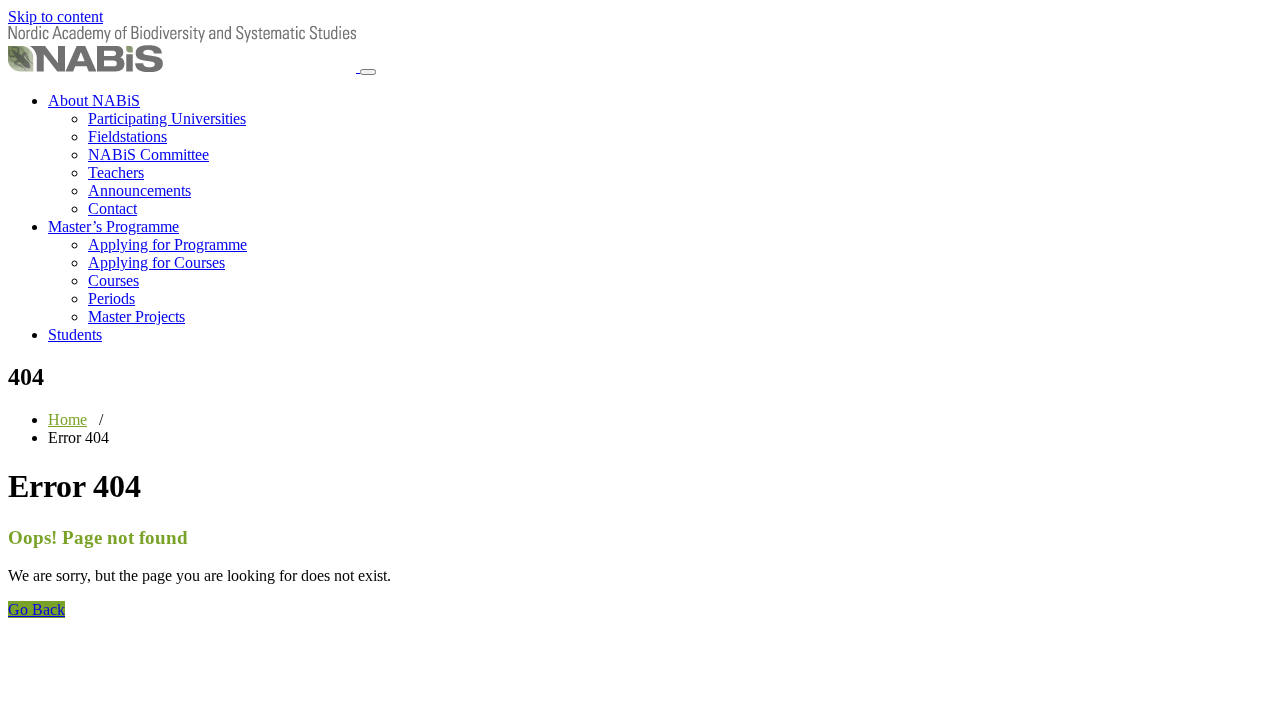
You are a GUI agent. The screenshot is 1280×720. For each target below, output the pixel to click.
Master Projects (136, 316)
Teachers (116, 172)
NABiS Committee (148, 154)
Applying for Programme (167, 244)
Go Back (36, 609)
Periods (111, 298)
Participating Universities (167, 118)
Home (67, 419)
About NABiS (94, 100)
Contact (112, 208)
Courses (113, 280)
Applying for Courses (156, 262)
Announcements (139, 190)
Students (75, 334)
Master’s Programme (113, 226)
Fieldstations (127, 136)
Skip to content (55, 16)
